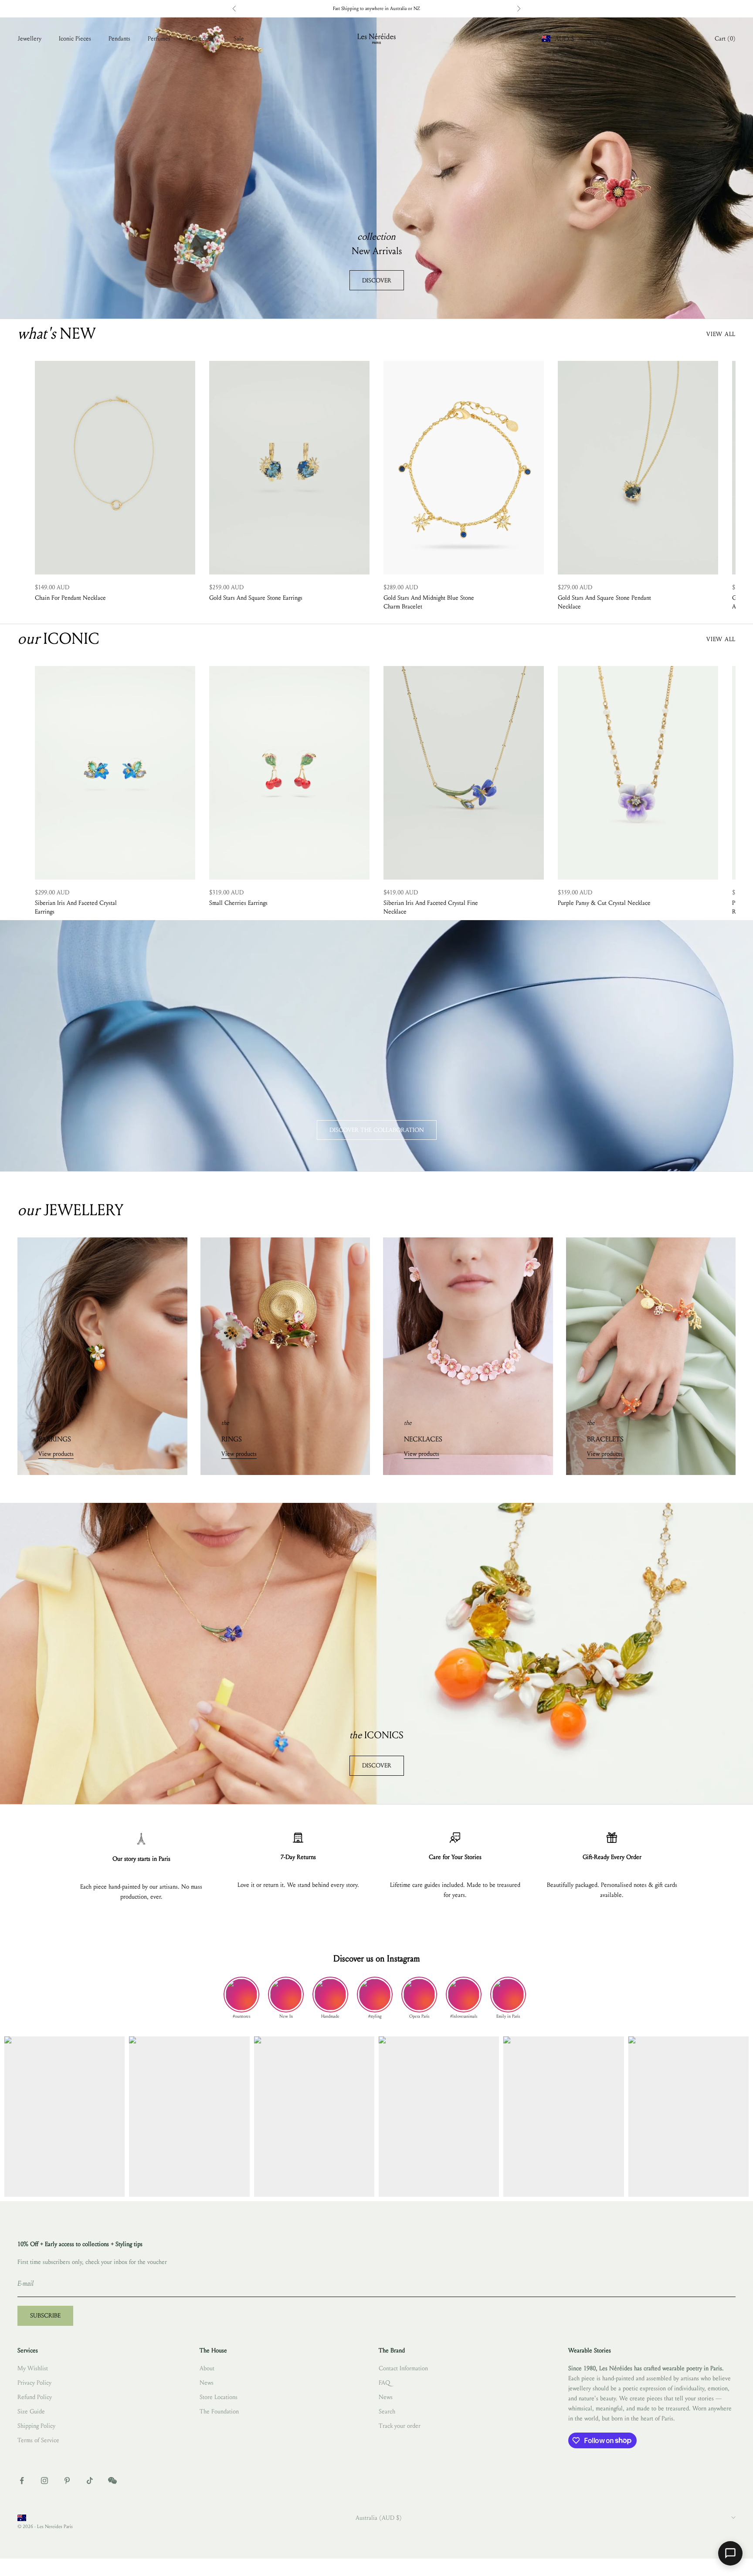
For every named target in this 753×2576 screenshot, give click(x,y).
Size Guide (31, 2411)
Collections (202, 39)
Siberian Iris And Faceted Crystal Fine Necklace (431, 907)
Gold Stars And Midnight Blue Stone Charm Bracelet (429, 602)
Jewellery (29, 39)
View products (56, 1454)
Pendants (119, 39)
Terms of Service (38, 2440)
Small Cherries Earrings (238, 903)
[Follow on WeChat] (112, 2481)
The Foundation (219, 2411)
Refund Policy (35, 2397)
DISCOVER (377, 280)
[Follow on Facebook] (22, 2481)
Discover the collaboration (377, 1130)
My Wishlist (33, 2368)
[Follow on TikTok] (90, 2481)
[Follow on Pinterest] (67, 2481)
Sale (239, 39)
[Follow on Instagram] (44, 2481)
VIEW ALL (721, 334)
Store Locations (219, 2397)
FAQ (384, 2383)
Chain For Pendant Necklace (70, 598)
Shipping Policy (36, 2426)
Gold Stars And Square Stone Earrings (256, 598)
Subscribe (45, 2316)
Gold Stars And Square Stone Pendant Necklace (604, 602)
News (207, 2383)
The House (619, 39)
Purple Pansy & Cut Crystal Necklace (604, 903)
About (207, 2368)
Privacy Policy (34, 2383)
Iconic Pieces (75, 39)
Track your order (400, 2426)
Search (387, 2411)
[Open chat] (730, 2553)
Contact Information (403, 2368)
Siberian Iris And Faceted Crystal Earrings (76, 907)
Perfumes (159, 39)
